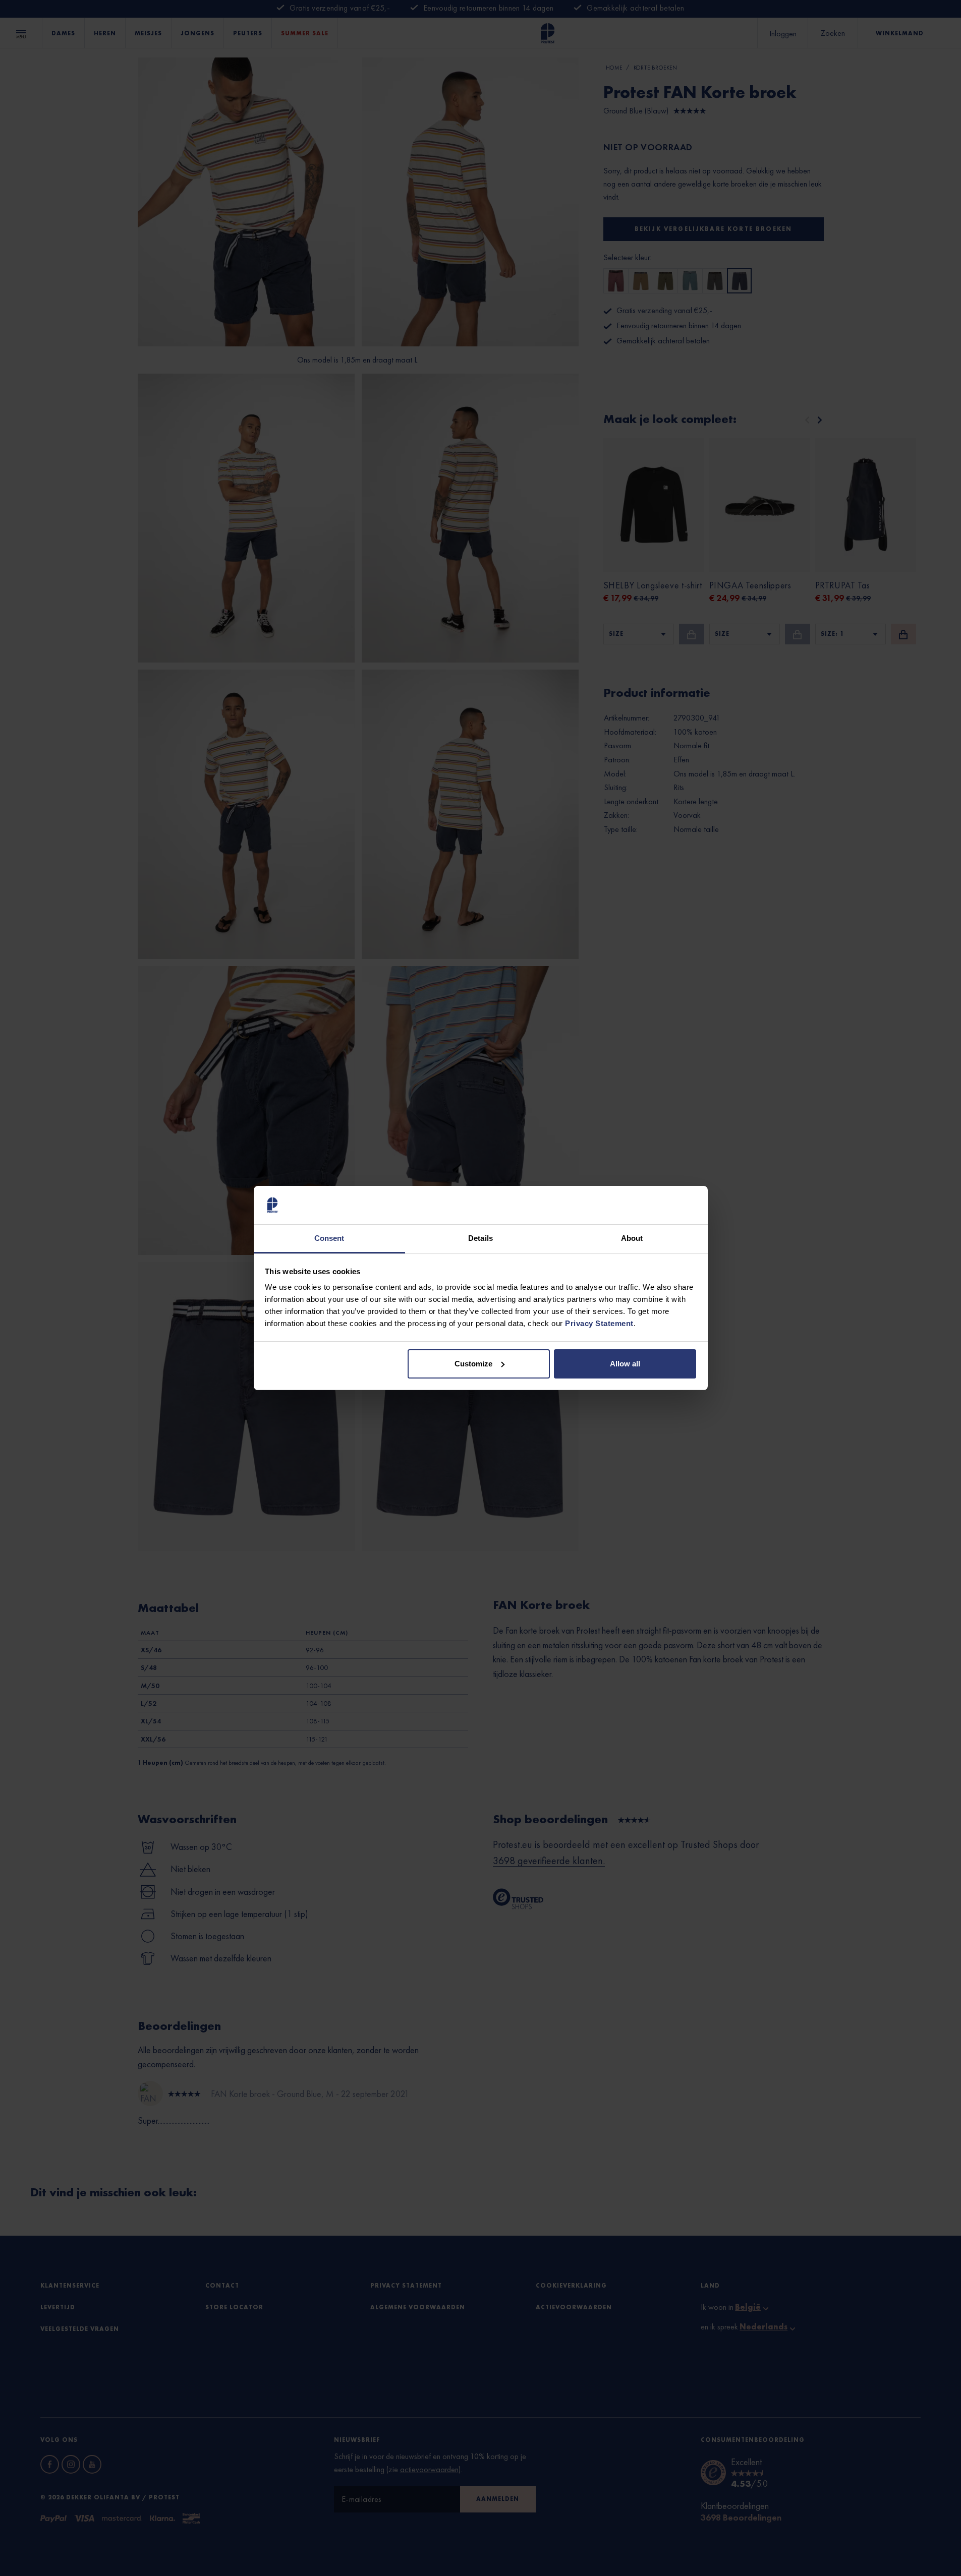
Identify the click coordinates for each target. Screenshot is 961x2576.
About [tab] (632, 1238)
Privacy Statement (599, 1323)
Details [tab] (480, 1238)
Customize (473, 1364)
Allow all (625, 1364)
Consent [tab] (329, 1238)
